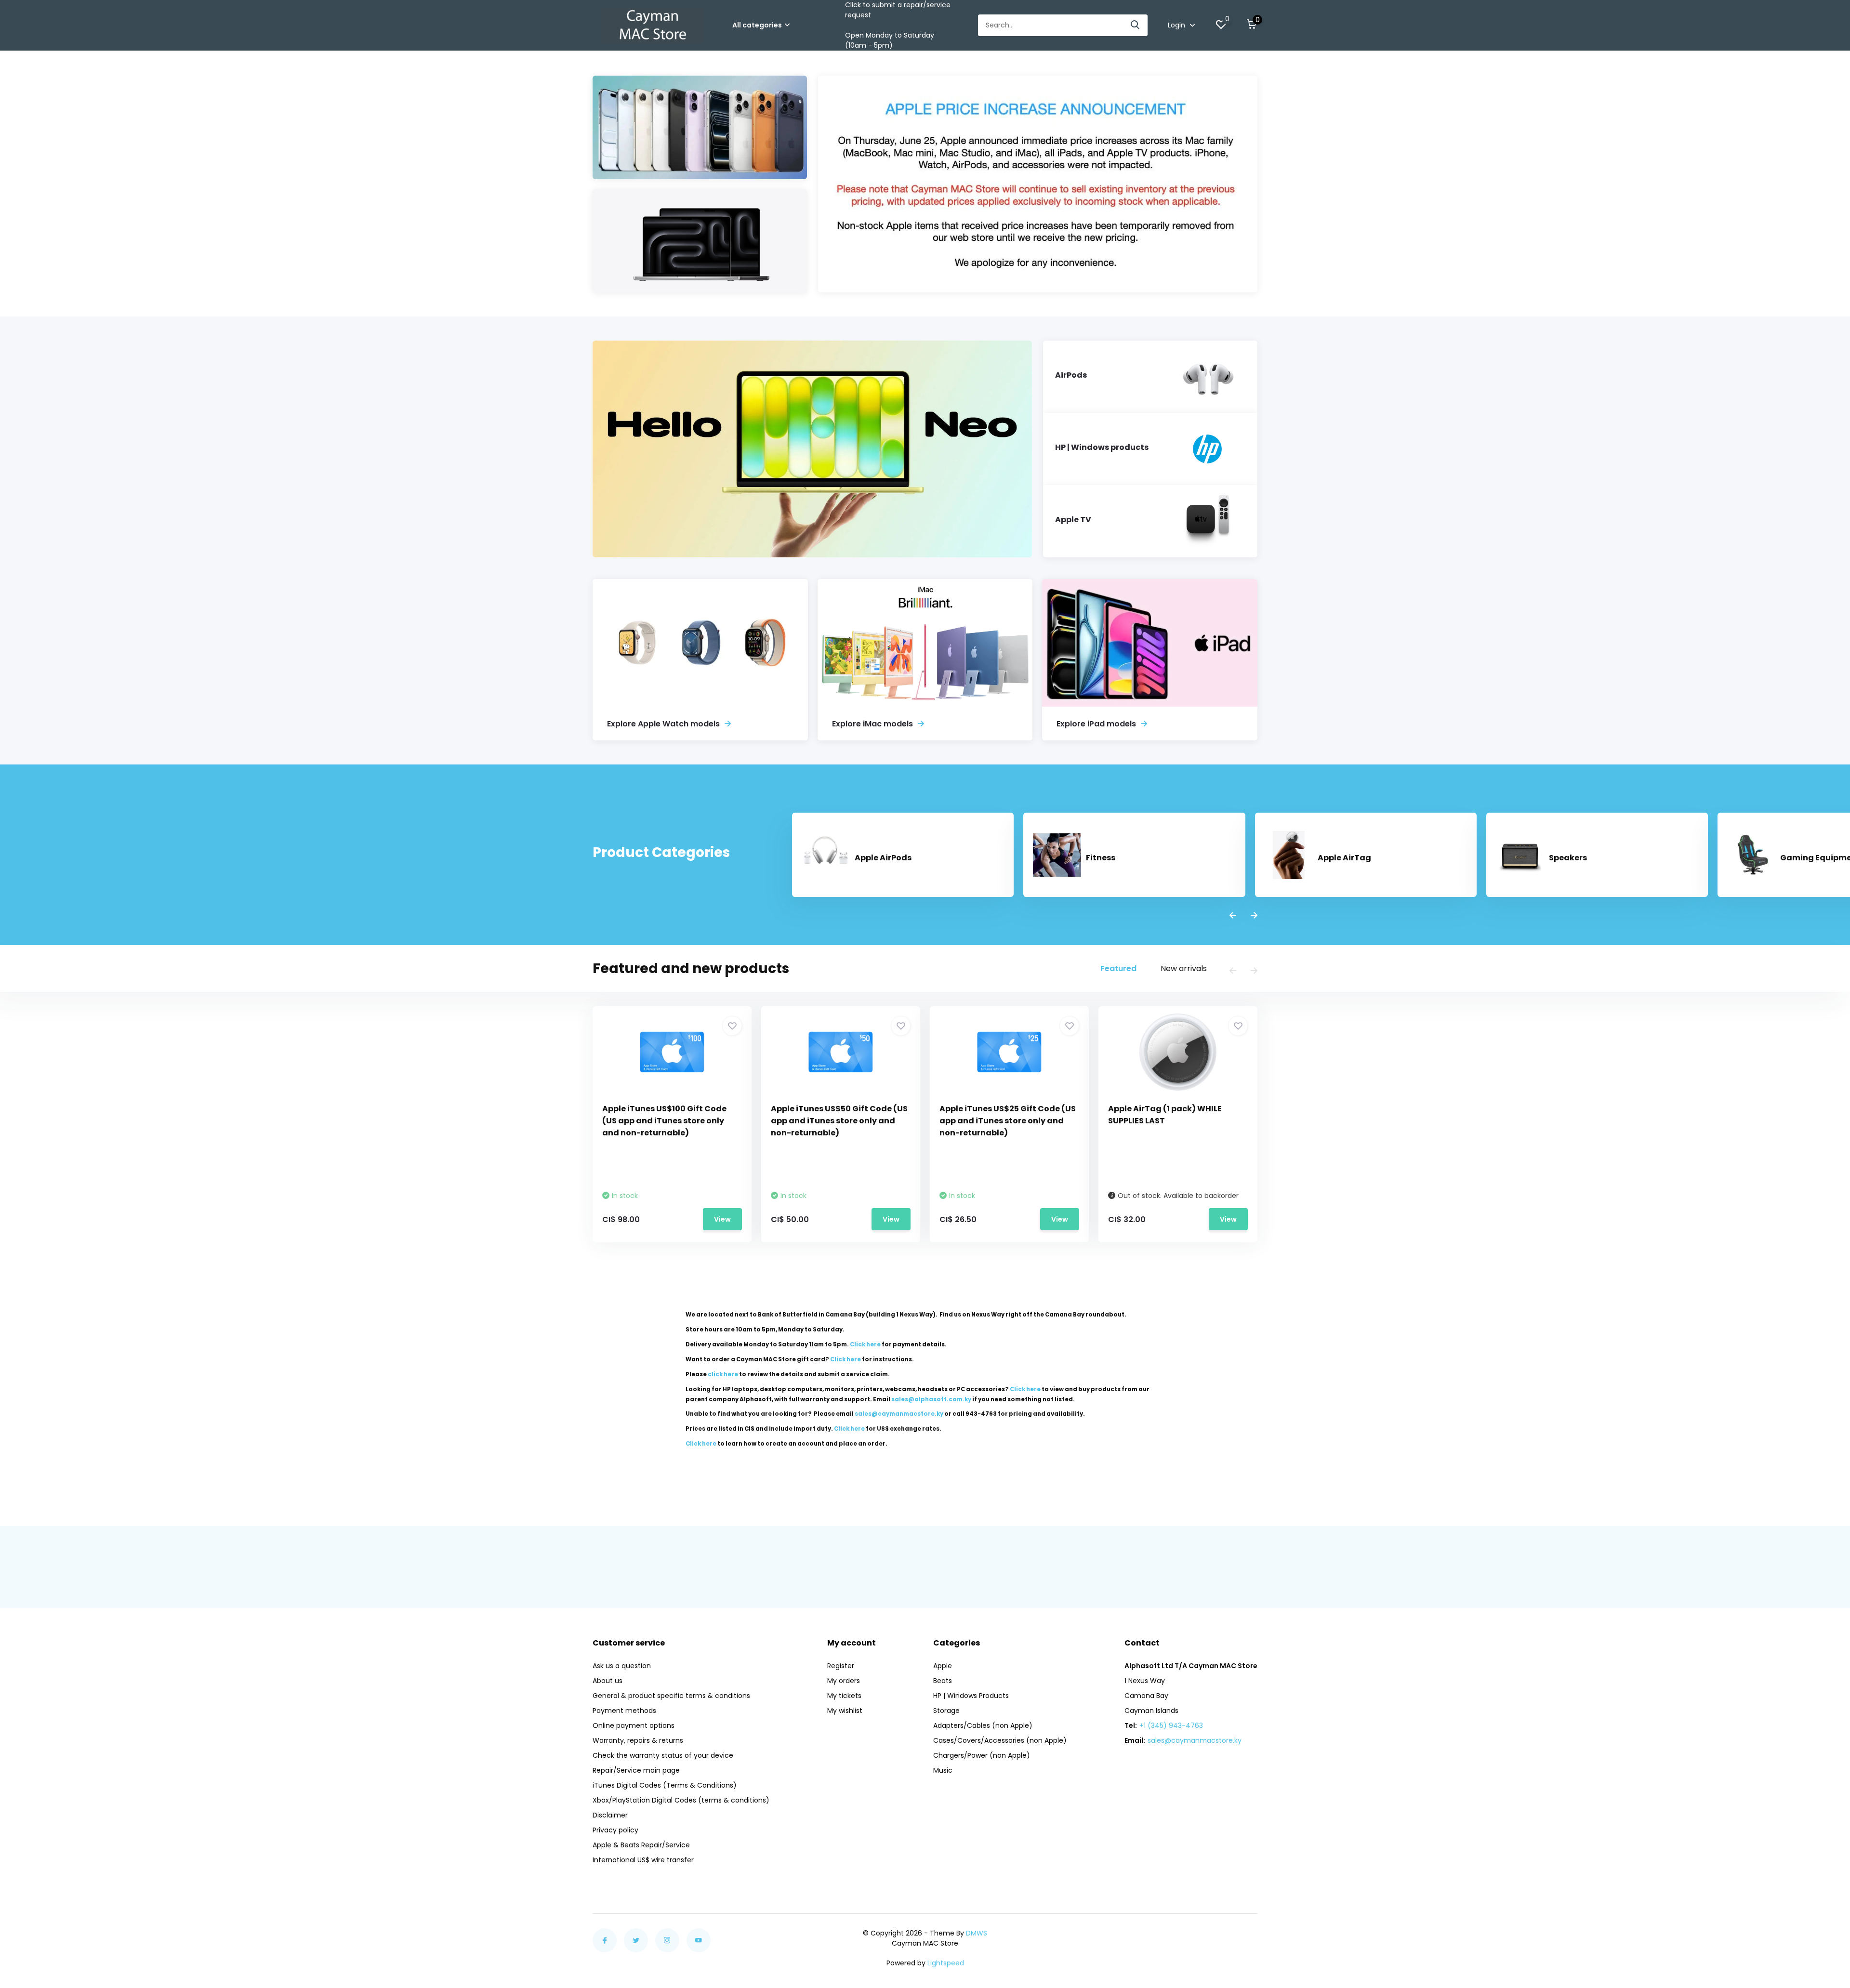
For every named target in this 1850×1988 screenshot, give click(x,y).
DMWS (977, 1933)
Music (943, 1770)
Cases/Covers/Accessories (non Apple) (1000, 1740)
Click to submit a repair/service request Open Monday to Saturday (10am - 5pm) (898, 25)
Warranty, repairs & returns (638, 1740)
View (722, 1219)
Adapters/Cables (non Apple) (983, 1725)
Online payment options (634, 1725)
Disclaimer (610, 1815)
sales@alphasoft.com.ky (931, 1399)
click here (723, 1374)
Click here (865, 1344)
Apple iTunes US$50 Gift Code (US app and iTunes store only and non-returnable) (839, 1121)
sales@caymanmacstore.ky (1195, 1740)
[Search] (1136, 25)
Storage (946, 1711)
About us (608, 1681)
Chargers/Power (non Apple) (982, 1755)
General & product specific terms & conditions (671, 1696)
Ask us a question (622, 1666)
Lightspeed (946, 1963)
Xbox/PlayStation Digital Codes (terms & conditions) (681, 1800)
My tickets (844, 1696)
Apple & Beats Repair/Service (641, 1845)
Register (841, 1666)
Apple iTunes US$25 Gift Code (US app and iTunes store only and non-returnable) (1008, 1121)
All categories (757, 25)
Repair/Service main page (636, 1770)
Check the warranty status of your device (663, 1755)
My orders (844, 1681)
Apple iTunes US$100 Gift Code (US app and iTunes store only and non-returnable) (664, 1121)
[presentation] (1233, 916)
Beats (943, 1681)
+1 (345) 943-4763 (1171, 1725)
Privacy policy (615, 1830)
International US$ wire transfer (643, 1860)
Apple (943, 1666)
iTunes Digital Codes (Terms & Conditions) (665, 1785)
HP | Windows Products (971, 1696)
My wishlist (845, 1711)
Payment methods (624, 1711)
